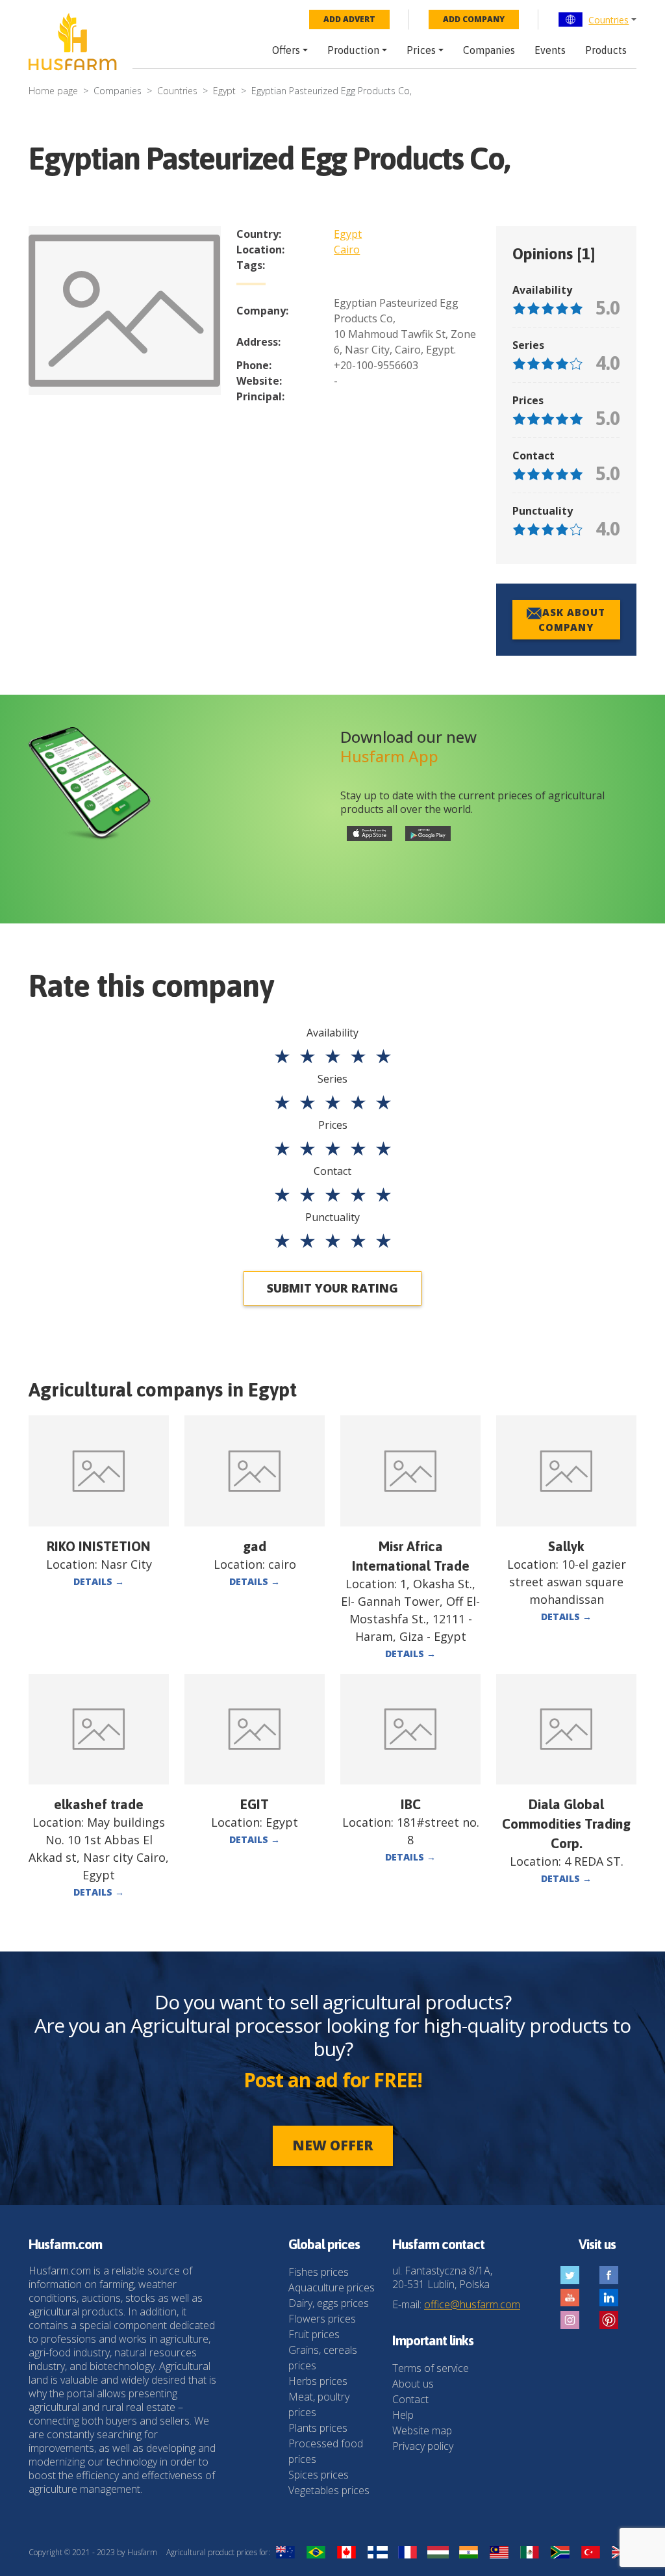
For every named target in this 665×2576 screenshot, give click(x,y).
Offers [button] (286, 50)
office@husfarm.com (472, 2304)
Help (403, 2415)
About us (413, 2384)
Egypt (224, 91)
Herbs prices (318, 2381)
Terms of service (431, 2368)
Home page (53, 91)
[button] (597, 19)
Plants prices (318, 2428)
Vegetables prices (329, 2490)
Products (606, 50)
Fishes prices (319, 2272)
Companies (489, 50)
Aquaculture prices (332, 2287)
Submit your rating (332, 1288)
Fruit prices (314, 2334)
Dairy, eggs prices (329, 2303)
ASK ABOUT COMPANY (572, 620)
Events (550, 50)
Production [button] (353, 50)
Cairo (347, 250)
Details (99, 1581)
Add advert (349, 19)
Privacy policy (423, 2446)
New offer (333, 2145)
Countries (609, 20)
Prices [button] (421, 50)
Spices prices (319, 2475)
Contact (410, 2399)
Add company (474, 19)
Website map (422, 2430)
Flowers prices (322, 2319)
